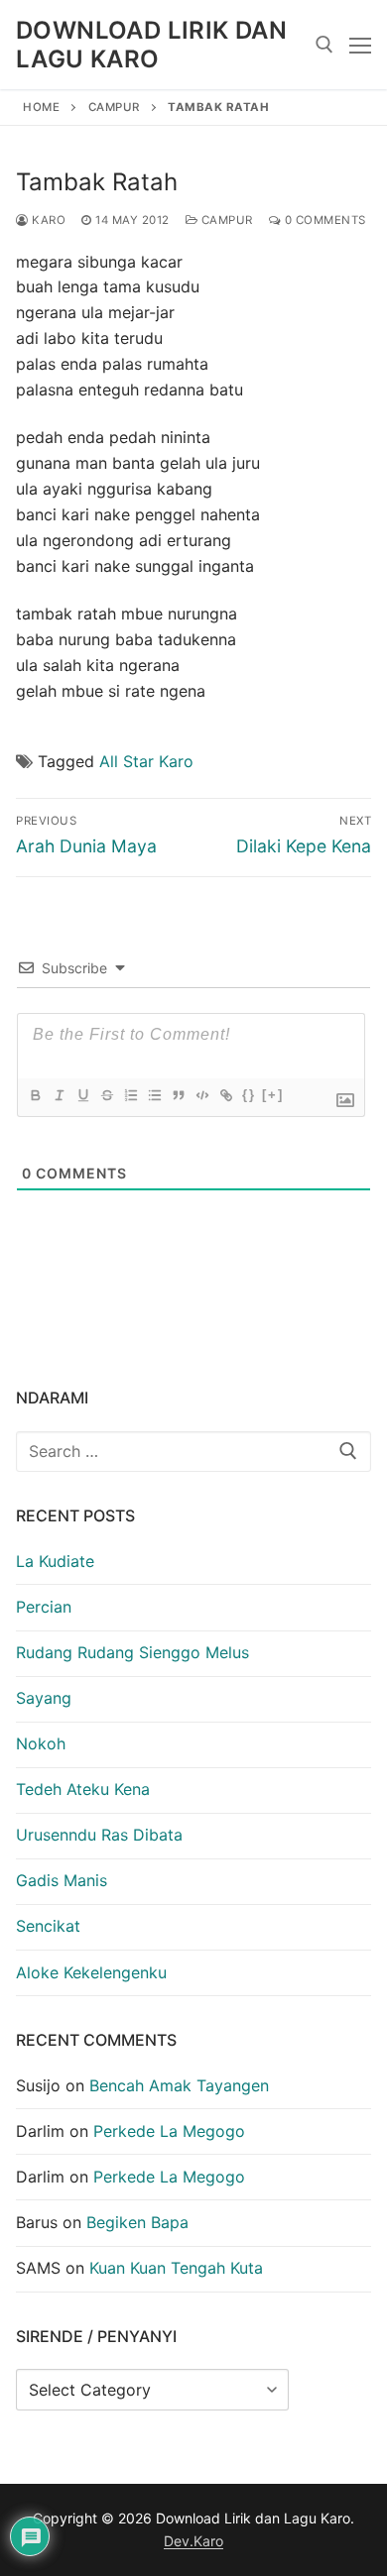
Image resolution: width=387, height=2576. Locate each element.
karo (47, 220)
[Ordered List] (130, 1095)
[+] (273, 1095)
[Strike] (106, 1095)
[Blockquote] (178, 1095)
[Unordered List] (154, 1095)
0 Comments (323, 220)
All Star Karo (146, 761)
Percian (44, 1607)
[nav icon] (360, 45)
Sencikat (48, 1926)
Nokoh (41, 1743)
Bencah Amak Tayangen (179, 2085)
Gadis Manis (62, 1880)
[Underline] (82, 1095)
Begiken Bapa (137, 2222)
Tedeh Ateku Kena (83, 1789)
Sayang (44, 1698)
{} (249, 1095)
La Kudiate (55, 1561)
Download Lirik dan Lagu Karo (151, 45)
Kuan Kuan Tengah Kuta (176, 2268)
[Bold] (35, 1095)
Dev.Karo (193, 2541)
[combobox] (193, 1452)
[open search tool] (324, 45)
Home (41, 107)
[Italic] (59, 1095)
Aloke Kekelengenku (91, 1972)
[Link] (225, 1095)
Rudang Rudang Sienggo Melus (132, 1652)
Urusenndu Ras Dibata (99, 1835)
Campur (114, 107)
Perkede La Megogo (169, 2131)
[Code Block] (201, 1095)
